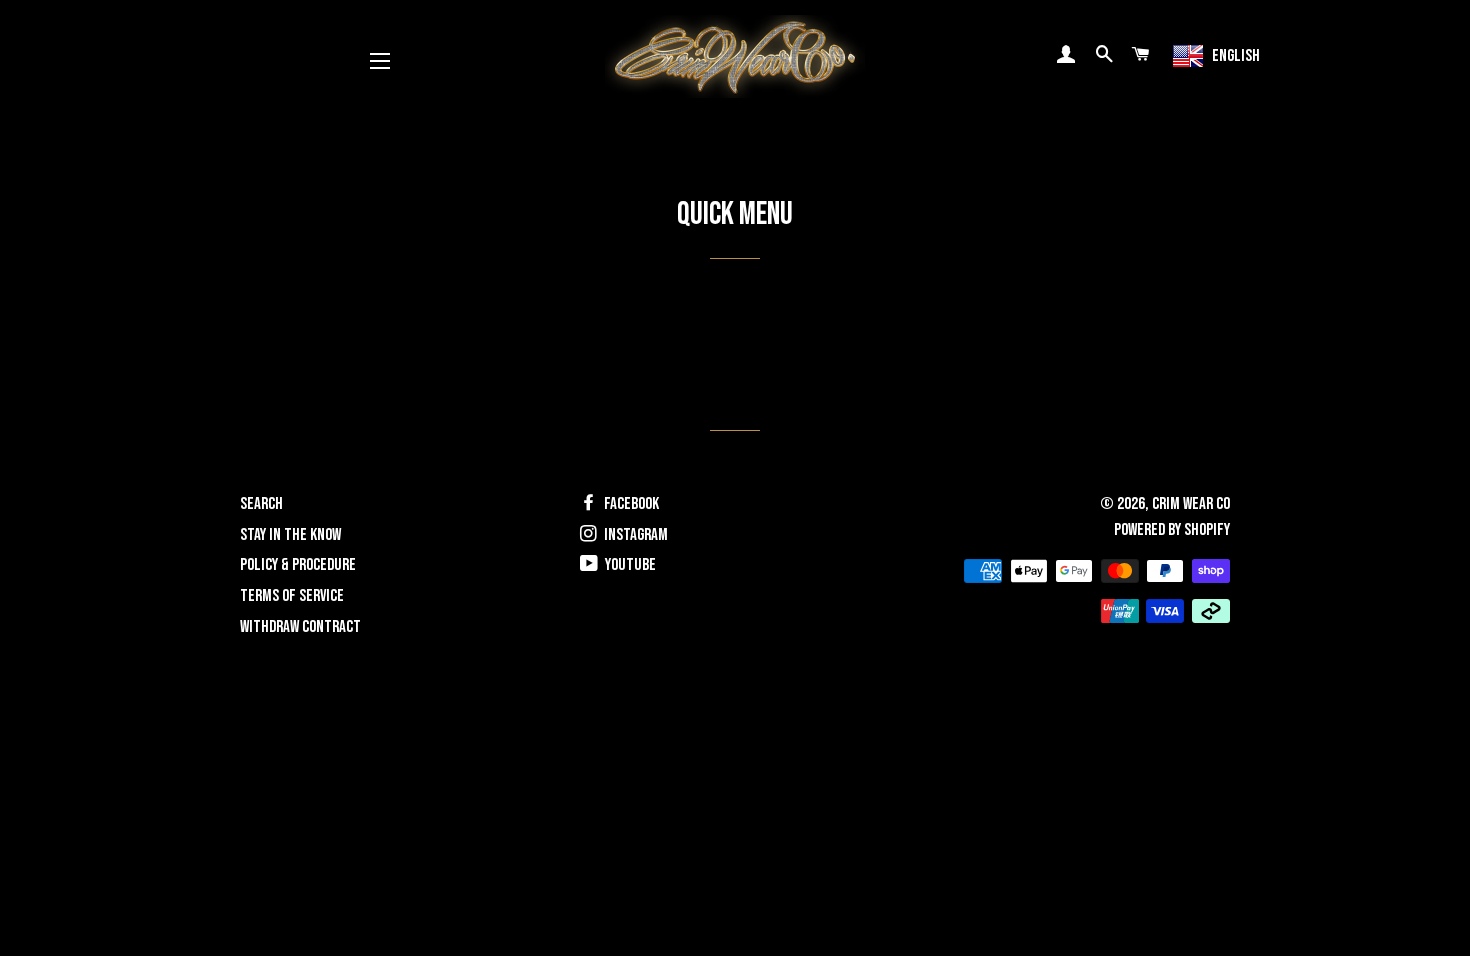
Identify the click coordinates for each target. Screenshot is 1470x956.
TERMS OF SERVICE (292, 596)
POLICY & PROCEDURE (298, 565)
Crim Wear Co (1191, 504)
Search (261, 504)
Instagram (634, 535)
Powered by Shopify (1172, 530)
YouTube (629, 565)
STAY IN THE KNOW (290, 535)
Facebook (630, 504)
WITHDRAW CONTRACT (300, 627)
